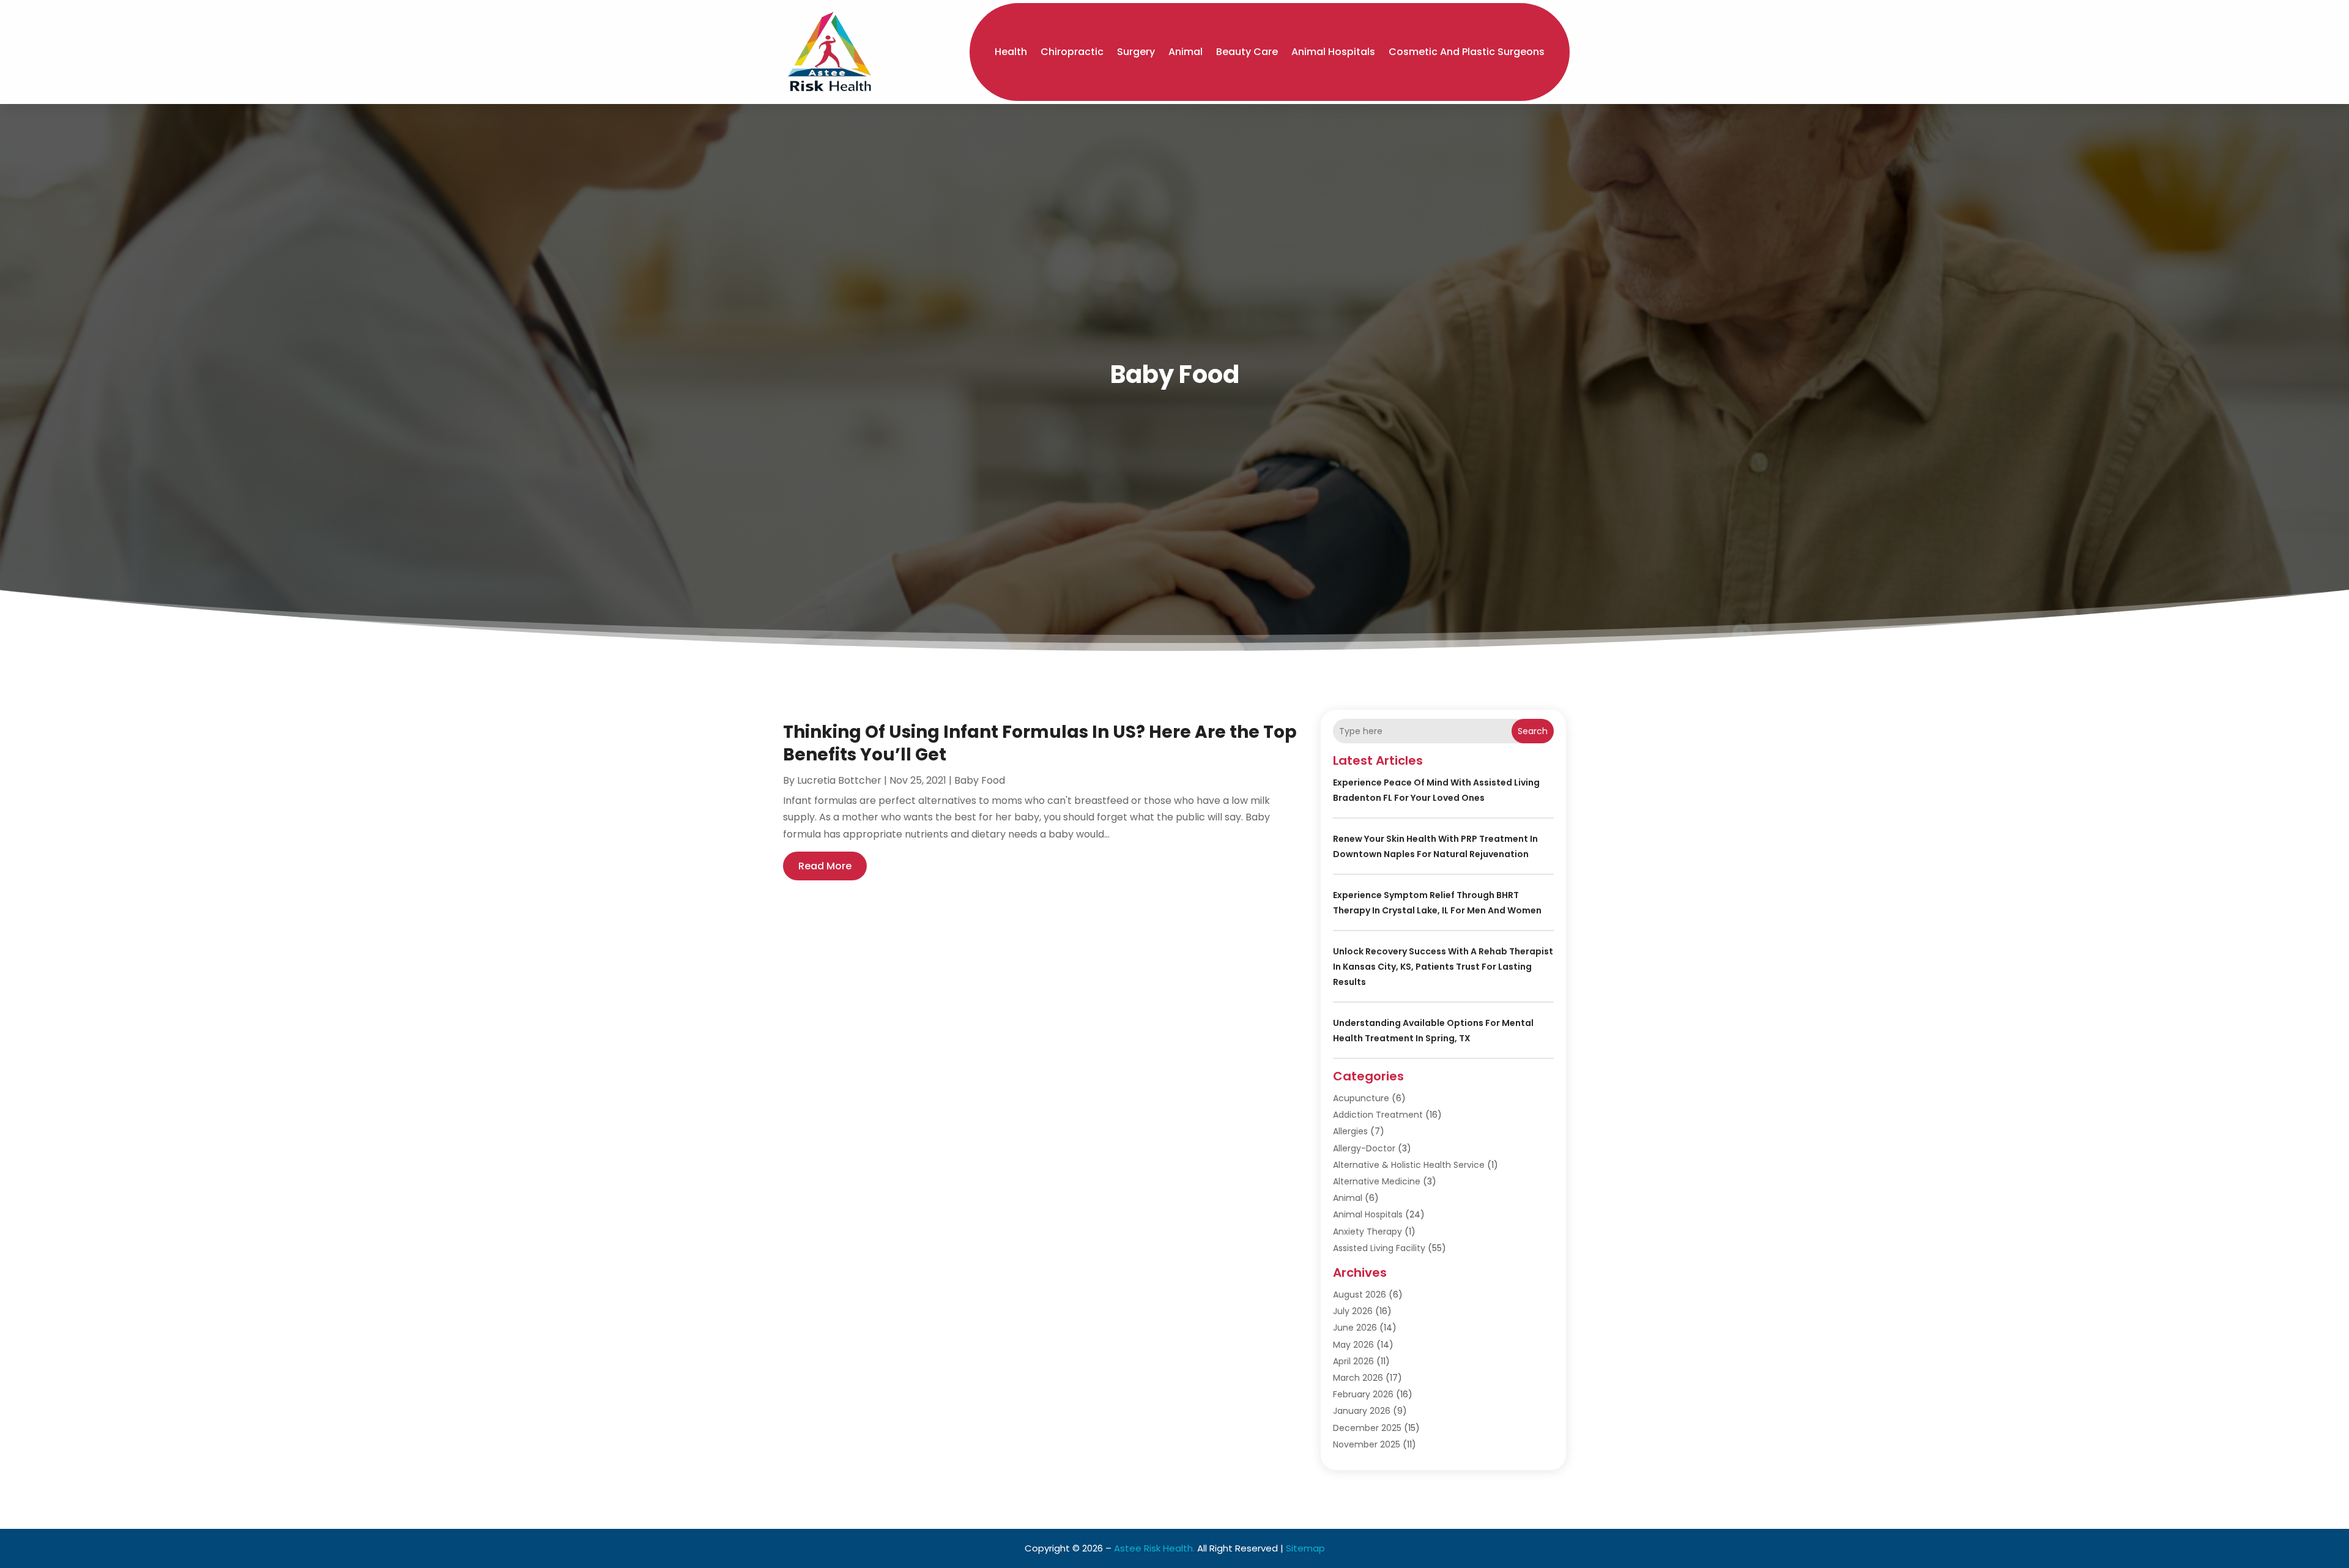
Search (1533, 731)
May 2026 (1353, 1345)
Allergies (1350, 1131)
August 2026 (1360, 1295)
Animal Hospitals (1333, 52)
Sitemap (1305, 1548)
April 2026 (1353, 1361)
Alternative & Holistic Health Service (1409, 1165)
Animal (1186, 52)
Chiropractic (1072, 52)
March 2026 (1358, 1378)
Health (1011, 52)
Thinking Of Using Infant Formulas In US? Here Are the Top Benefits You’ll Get (1040, 743)
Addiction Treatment (1378, 1115)
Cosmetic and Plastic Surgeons (1467, 52)
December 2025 (1367, 1428)
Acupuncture (1361, 1098)
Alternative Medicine (1377, 1181)
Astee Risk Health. (1154, 1548)
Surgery (1136, 52)
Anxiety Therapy (1367, 1232)
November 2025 (1367, 1444)
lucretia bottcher (839, 780)
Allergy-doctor (1364, 1148)
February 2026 (1363, 1394)
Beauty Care (1247, 52)
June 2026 (1355, 1328)
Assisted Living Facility (1379, 1248)
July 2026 (1353, 1311)
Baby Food (980, 780)
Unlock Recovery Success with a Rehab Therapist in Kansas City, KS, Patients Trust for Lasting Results (1443, 967)
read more (825, 866)
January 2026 (1362, 1411)
